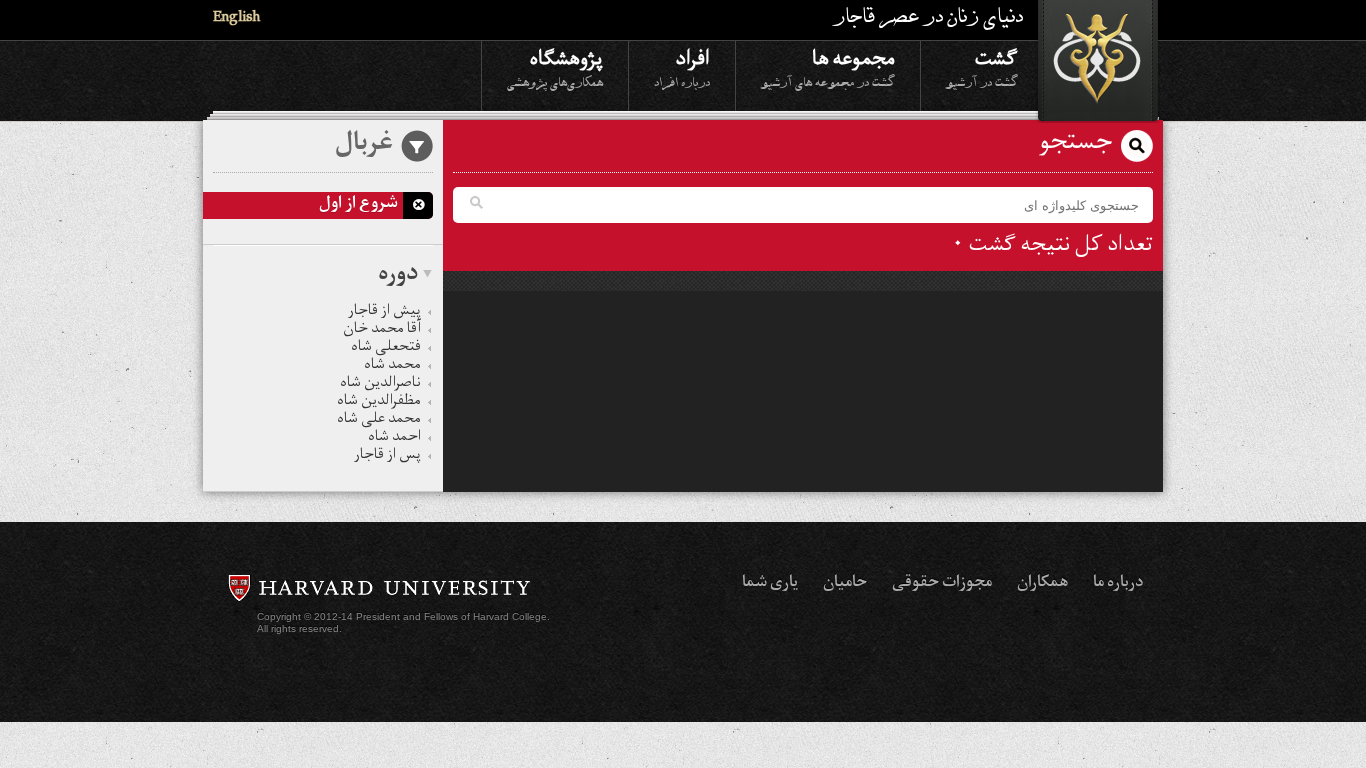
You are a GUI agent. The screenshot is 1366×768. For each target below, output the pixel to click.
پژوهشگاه (555, 67)
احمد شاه (394, 439)
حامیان (845, 584)
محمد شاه (392, 367)
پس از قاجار (387, 457)
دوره (398, 276)
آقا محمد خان (382, 331)
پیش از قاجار (384, 313)
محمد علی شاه (379, 421)
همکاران (1042, 584)
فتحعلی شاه (386, 349)
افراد (682, 67)
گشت (982, 67)
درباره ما (1118, 584)
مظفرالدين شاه (379, 403)
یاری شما (770, 584)
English (236, 19)
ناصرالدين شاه (380, 385)
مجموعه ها (828, 67)
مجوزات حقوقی (942, 584)
